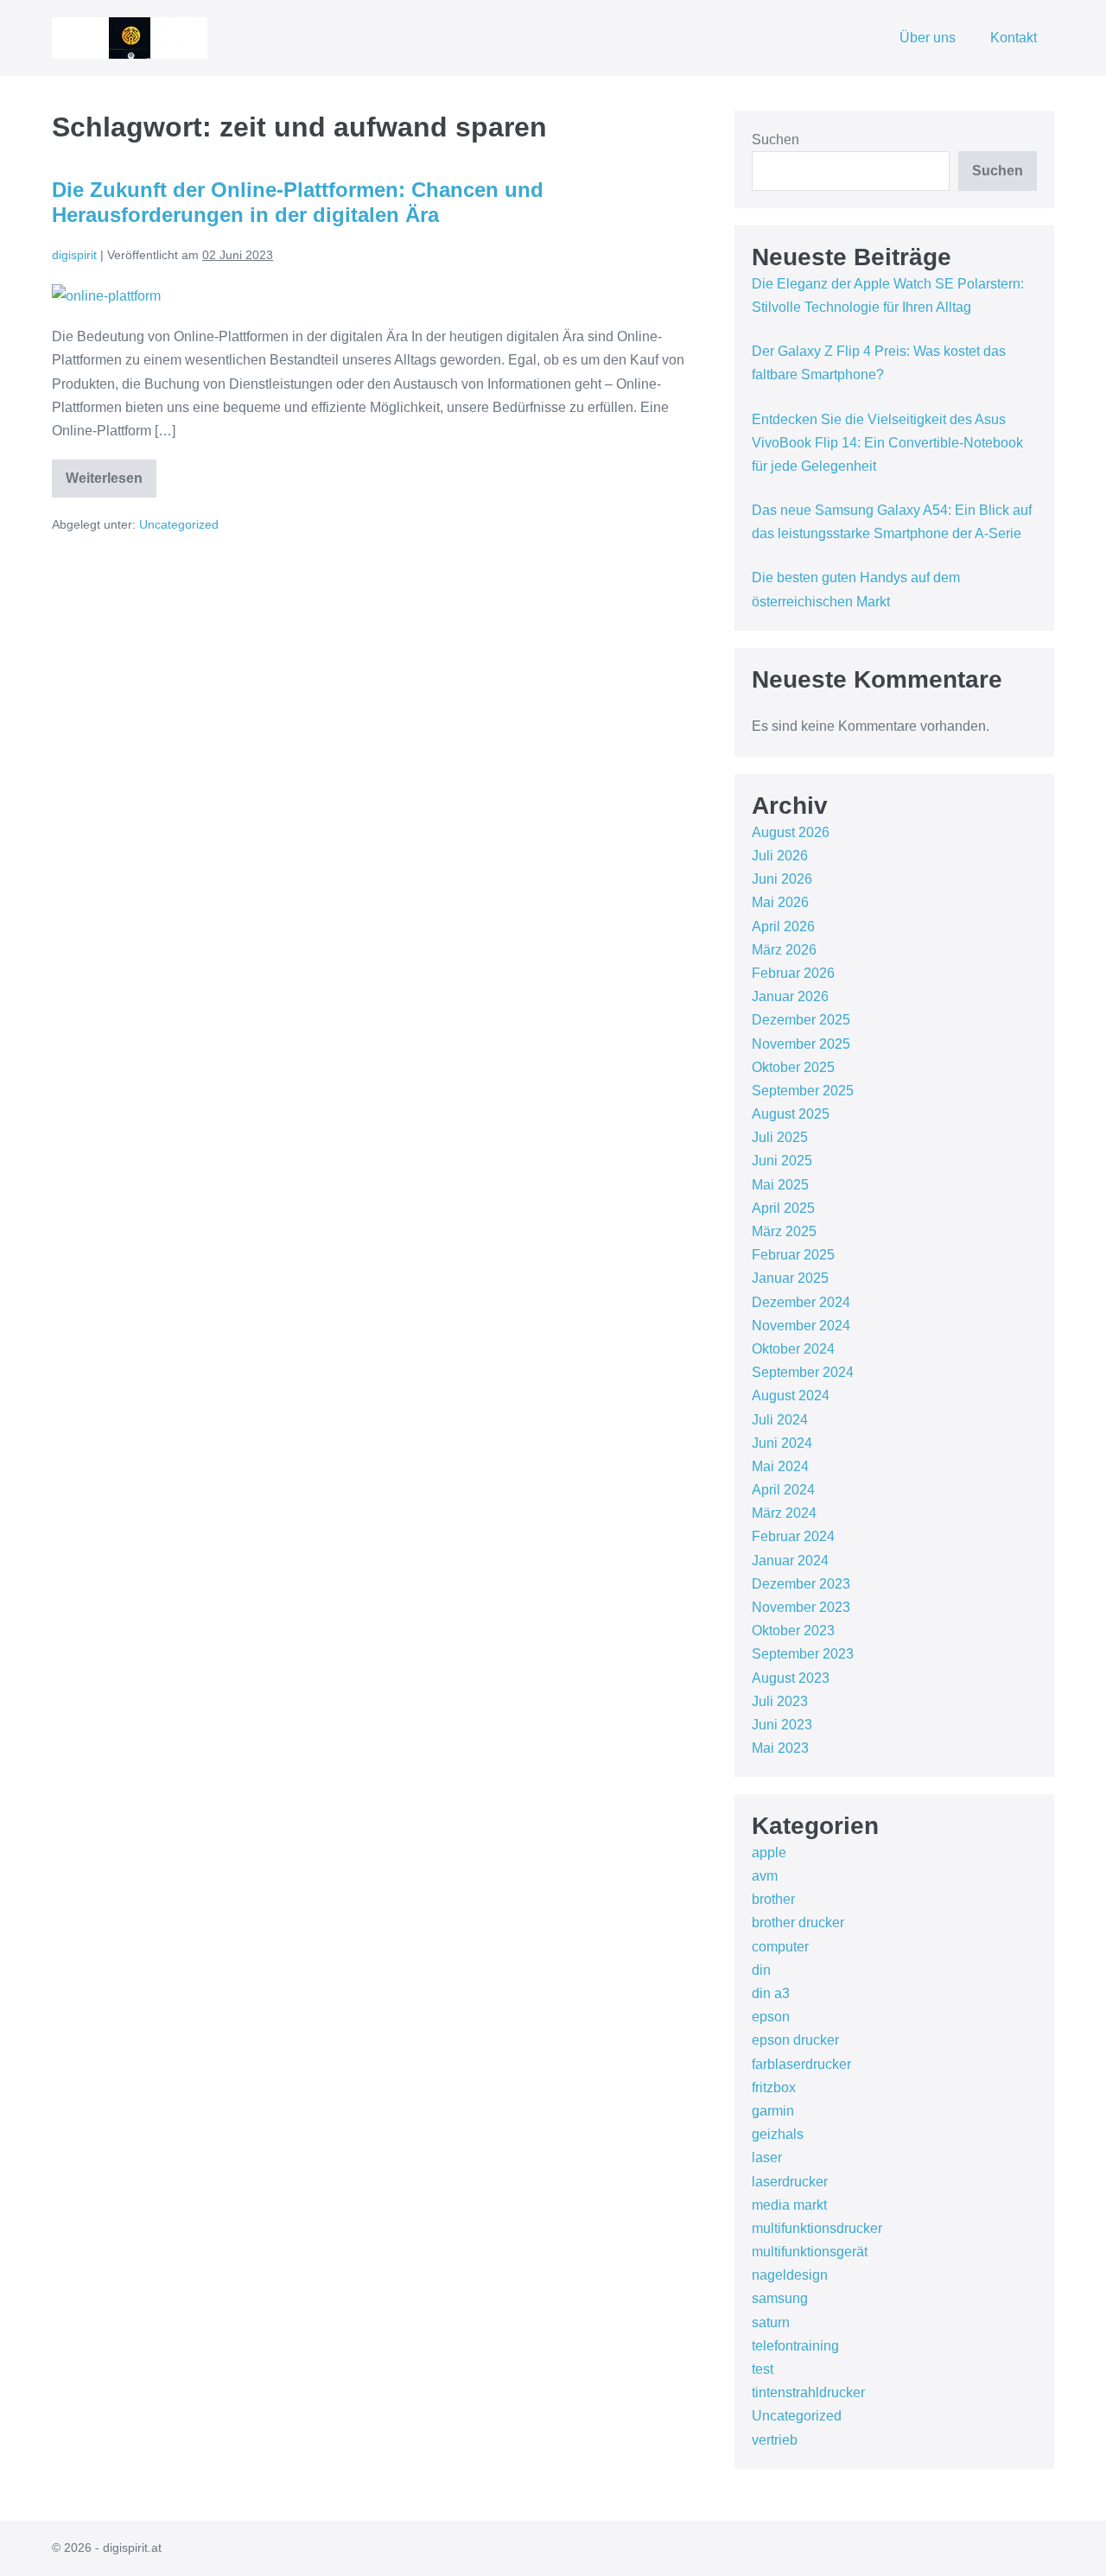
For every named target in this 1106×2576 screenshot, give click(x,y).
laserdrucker (790, 2182)
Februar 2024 (793, 1536)
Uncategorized (179, 524)
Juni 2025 (782, 1161)
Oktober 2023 (793, 1631)
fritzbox (774, 2087)
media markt (789, 2205)
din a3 (771, 1993)
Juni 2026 (782, 879)
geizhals (778, 2134)
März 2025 (784, 1231)
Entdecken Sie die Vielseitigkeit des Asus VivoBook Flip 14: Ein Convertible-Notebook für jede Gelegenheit (887, 443)
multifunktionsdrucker (817, 2228)
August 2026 (791, 832)
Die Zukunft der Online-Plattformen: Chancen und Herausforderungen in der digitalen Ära (298, 202)
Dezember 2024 (801, 1302)
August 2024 (791, 1396)
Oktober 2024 (793, 1349)
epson (771, 2017)
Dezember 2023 (801, 1584)
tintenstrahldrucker (808, 2392)
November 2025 (801, 1044)
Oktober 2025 (793, 1067)
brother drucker (798, 1922)
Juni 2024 (782, 1443)
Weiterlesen (111, 484)
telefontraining (795, 2346)
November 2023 (801, 1607)
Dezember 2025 (801, 1020)
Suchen (775, 140)
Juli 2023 (780, 1701)
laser (767, 2157)
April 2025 (783, 1208)
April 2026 (783, 926)
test (763, 2369)
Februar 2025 (793, 1255)
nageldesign (790, 2275)
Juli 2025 (780, 1137)
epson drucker (795, 2040)
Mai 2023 (780, 1748)
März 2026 (784, 950)
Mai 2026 (780, 902)
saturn (771, 2322)
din (761, 1970)
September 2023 (803, 1654)
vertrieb (775, 2440)
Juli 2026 (780, 856)
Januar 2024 (790, 1561)
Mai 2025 (780, 1185)
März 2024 (784, 1513)
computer (780, 1947)
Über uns (928, 38)
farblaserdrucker (801, 2064)
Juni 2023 (782, 1725)
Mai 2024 (780, 1466)
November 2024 (801, 1326)
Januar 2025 (790, 1278)
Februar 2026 (793, 973)
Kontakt (1014, 38)
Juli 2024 (780, 1420)
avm (765, 1876)
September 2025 (803, 1091)
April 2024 (783, 1490)
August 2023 (791, 1678)
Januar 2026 (790, 996)
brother (773, 1899)
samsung (780, 2298)
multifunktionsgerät (810, 2252)
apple (769, 1853)
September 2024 (803, 1372)
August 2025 (791, 1114)
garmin (773, 2111)
